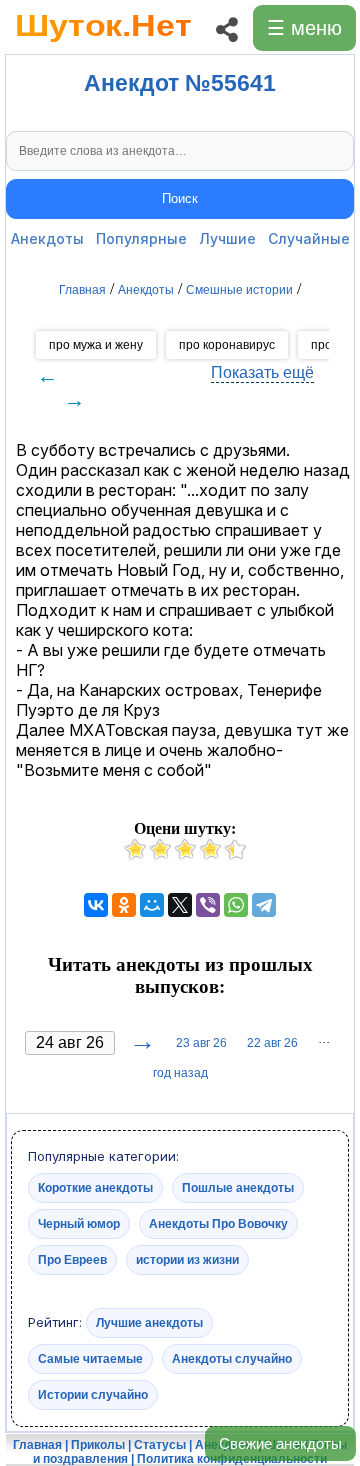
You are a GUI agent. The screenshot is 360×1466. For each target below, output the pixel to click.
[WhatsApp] (236, 905)
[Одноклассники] (124, 905)
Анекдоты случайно (232, 1359)
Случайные (309, 238)
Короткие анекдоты (95, 1188)
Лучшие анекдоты (149, 1323)
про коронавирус (227, 345)
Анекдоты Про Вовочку (218, 1224)
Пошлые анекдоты (238, 1188)
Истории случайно (93, 1395)
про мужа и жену (96, 345)
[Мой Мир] (152, 905)
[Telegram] (264, 905)
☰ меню (304, 28)
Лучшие (227, 238)
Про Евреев (72, 1260)
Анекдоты (47, 238)
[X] (180, 905)
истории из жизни (187, 1260)
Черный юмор (79, 1224)
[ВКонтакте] (96, 905)
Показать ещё (262, 372)
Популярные (141, 238)
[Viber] (208, 905)
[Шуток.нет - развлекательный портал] (103, 46)
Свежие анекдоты (280, 1443)
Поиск (180, 198)
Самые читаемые (90, 1359)
